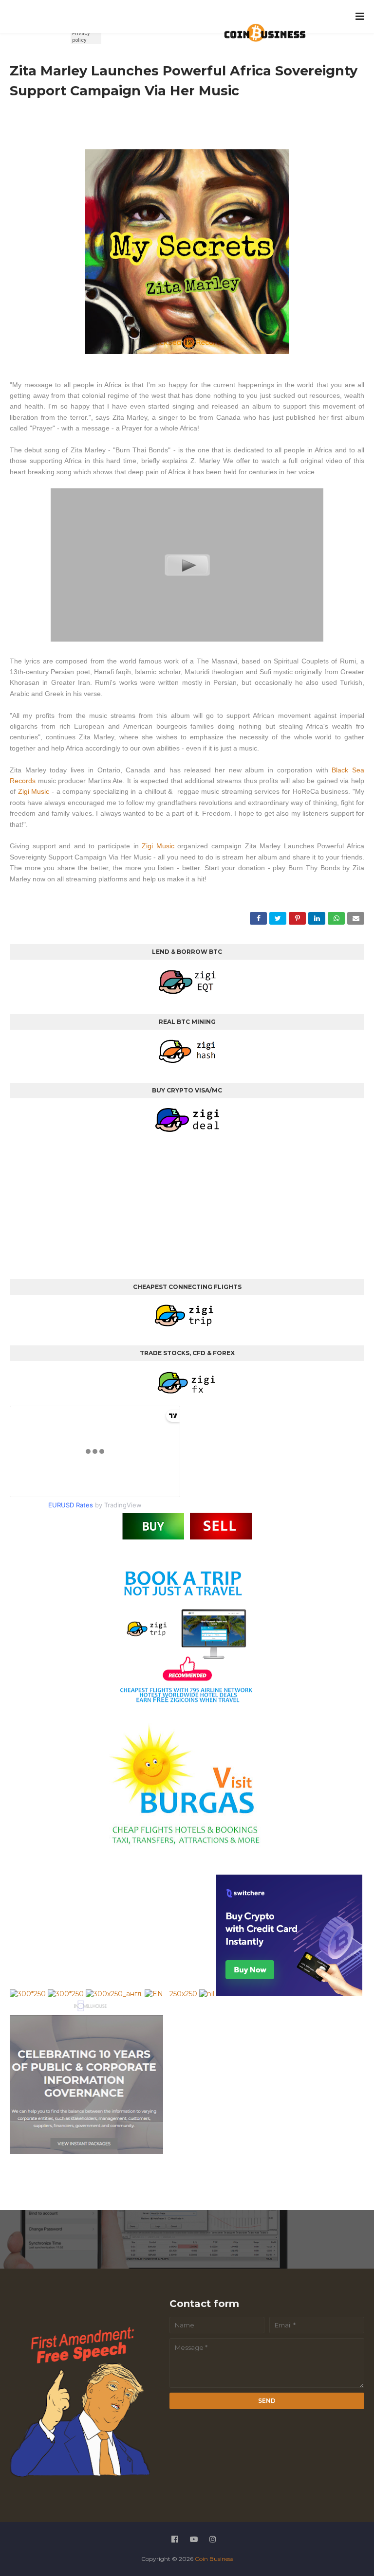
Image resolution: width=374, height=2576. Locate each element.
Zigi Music (34, 791)
